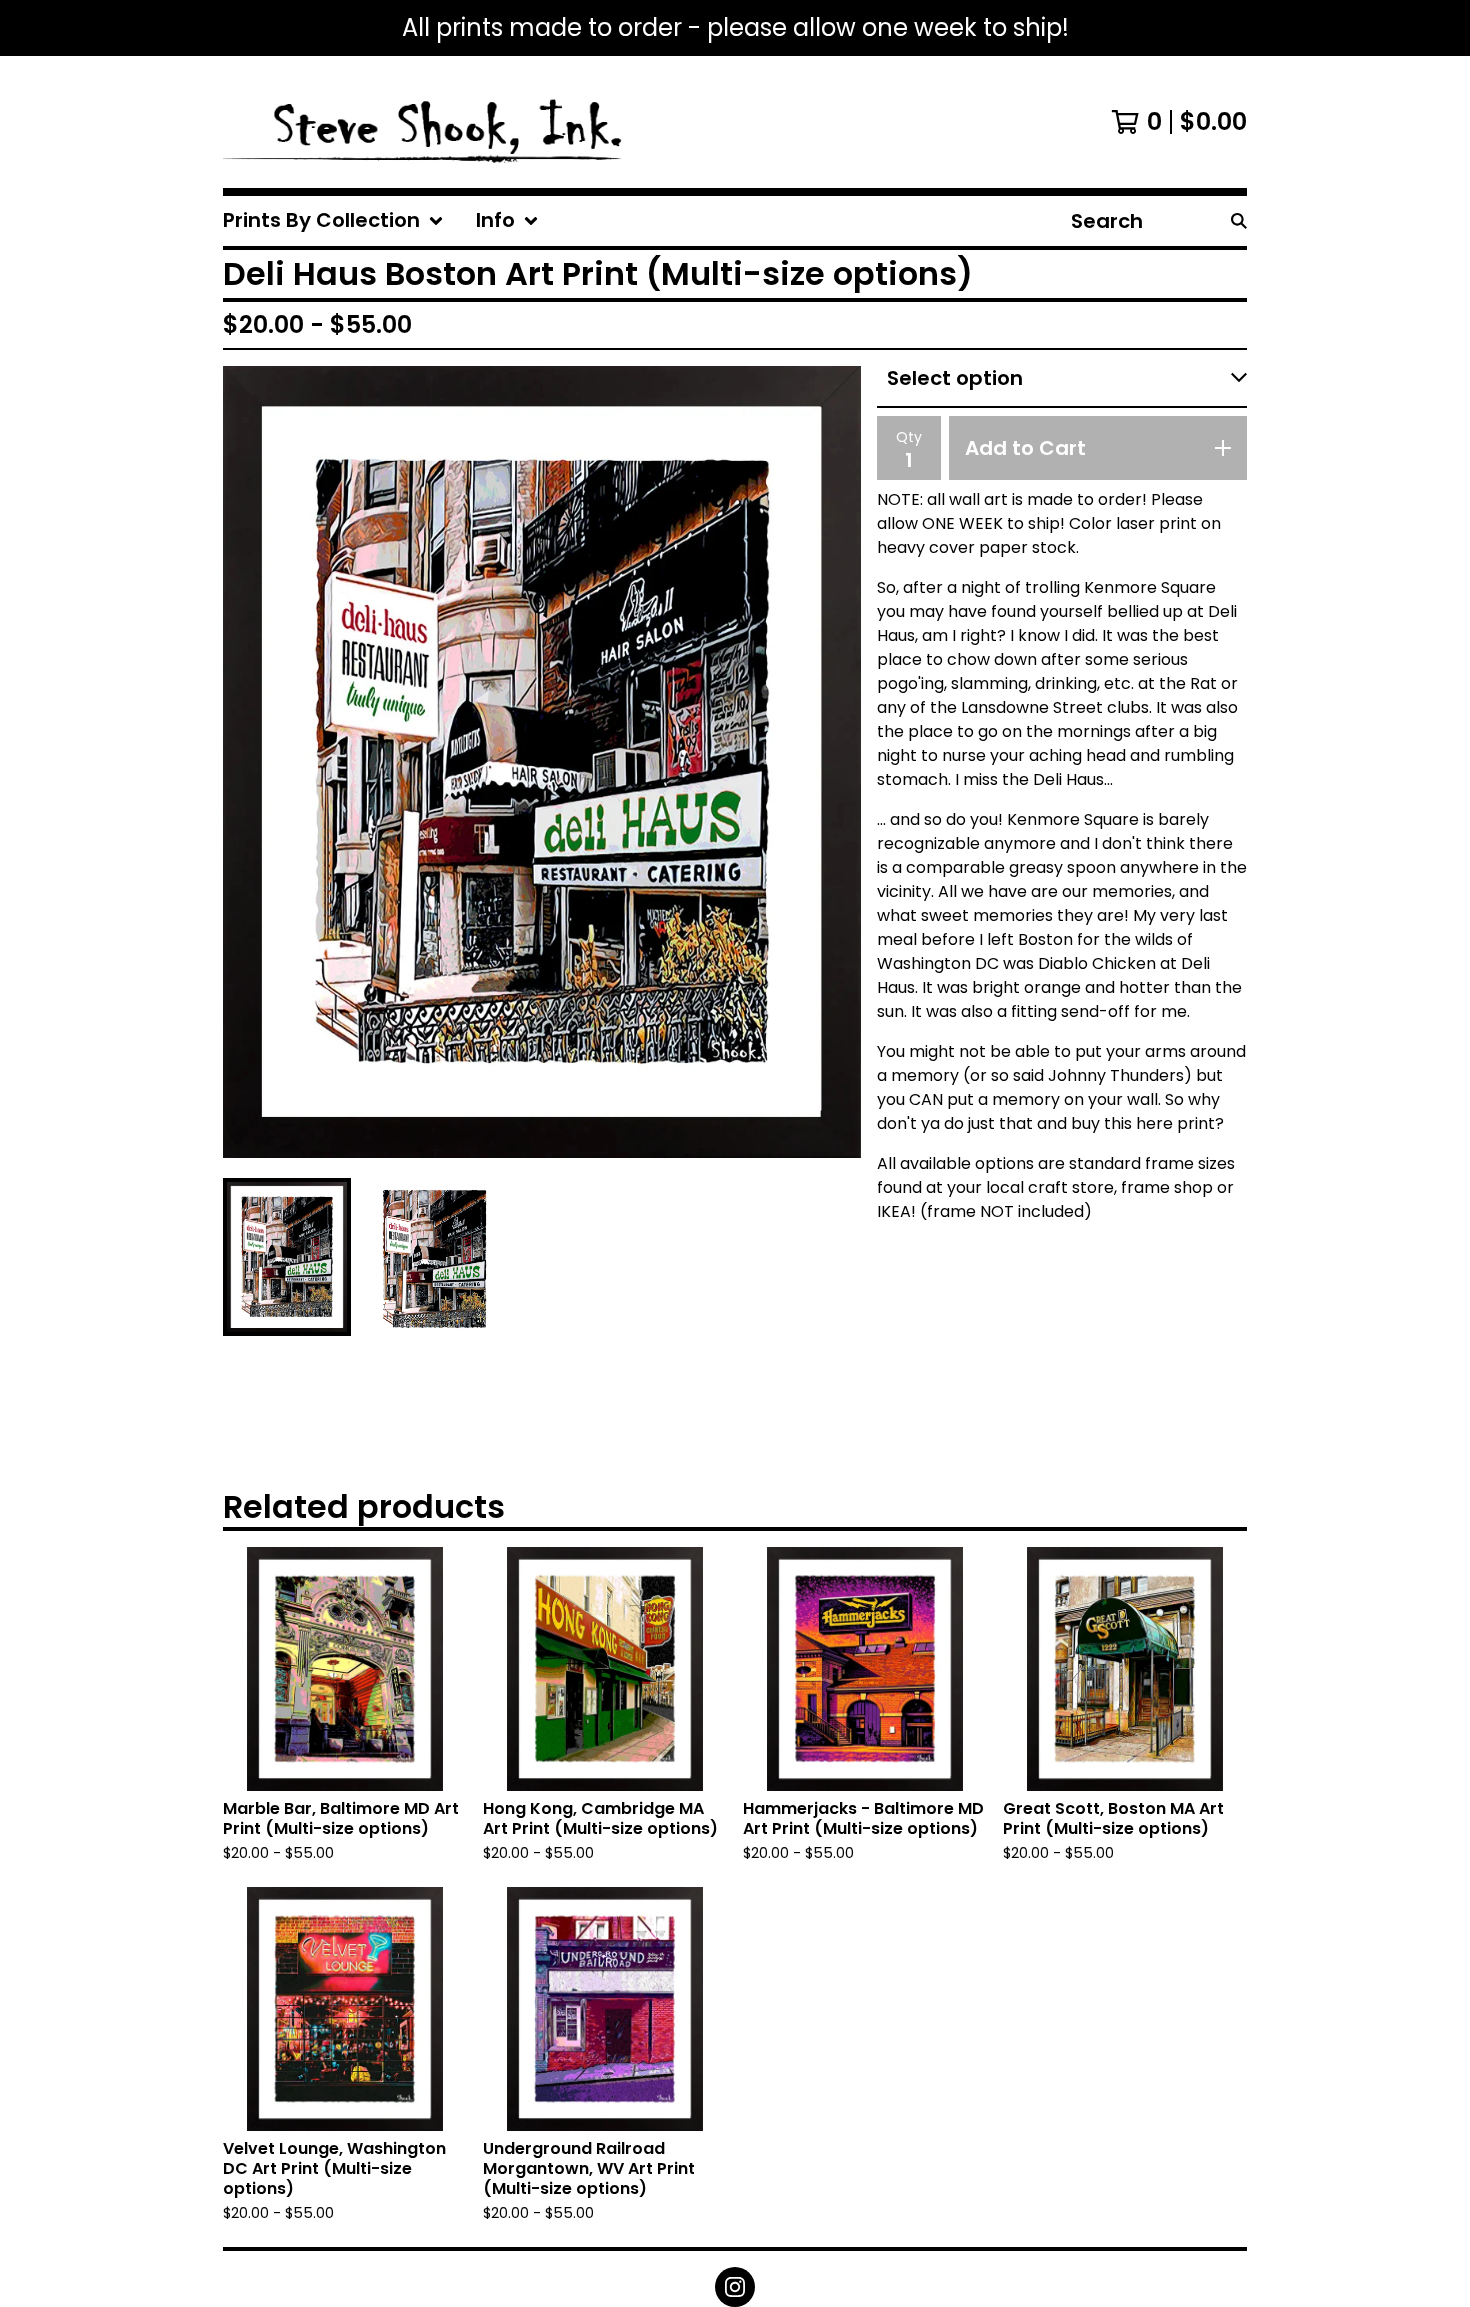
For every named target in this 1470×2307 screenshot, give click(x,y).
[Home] (424, 122)
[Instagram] (735, 2287)
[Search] (1239, 221)
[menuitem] (333, 221)
